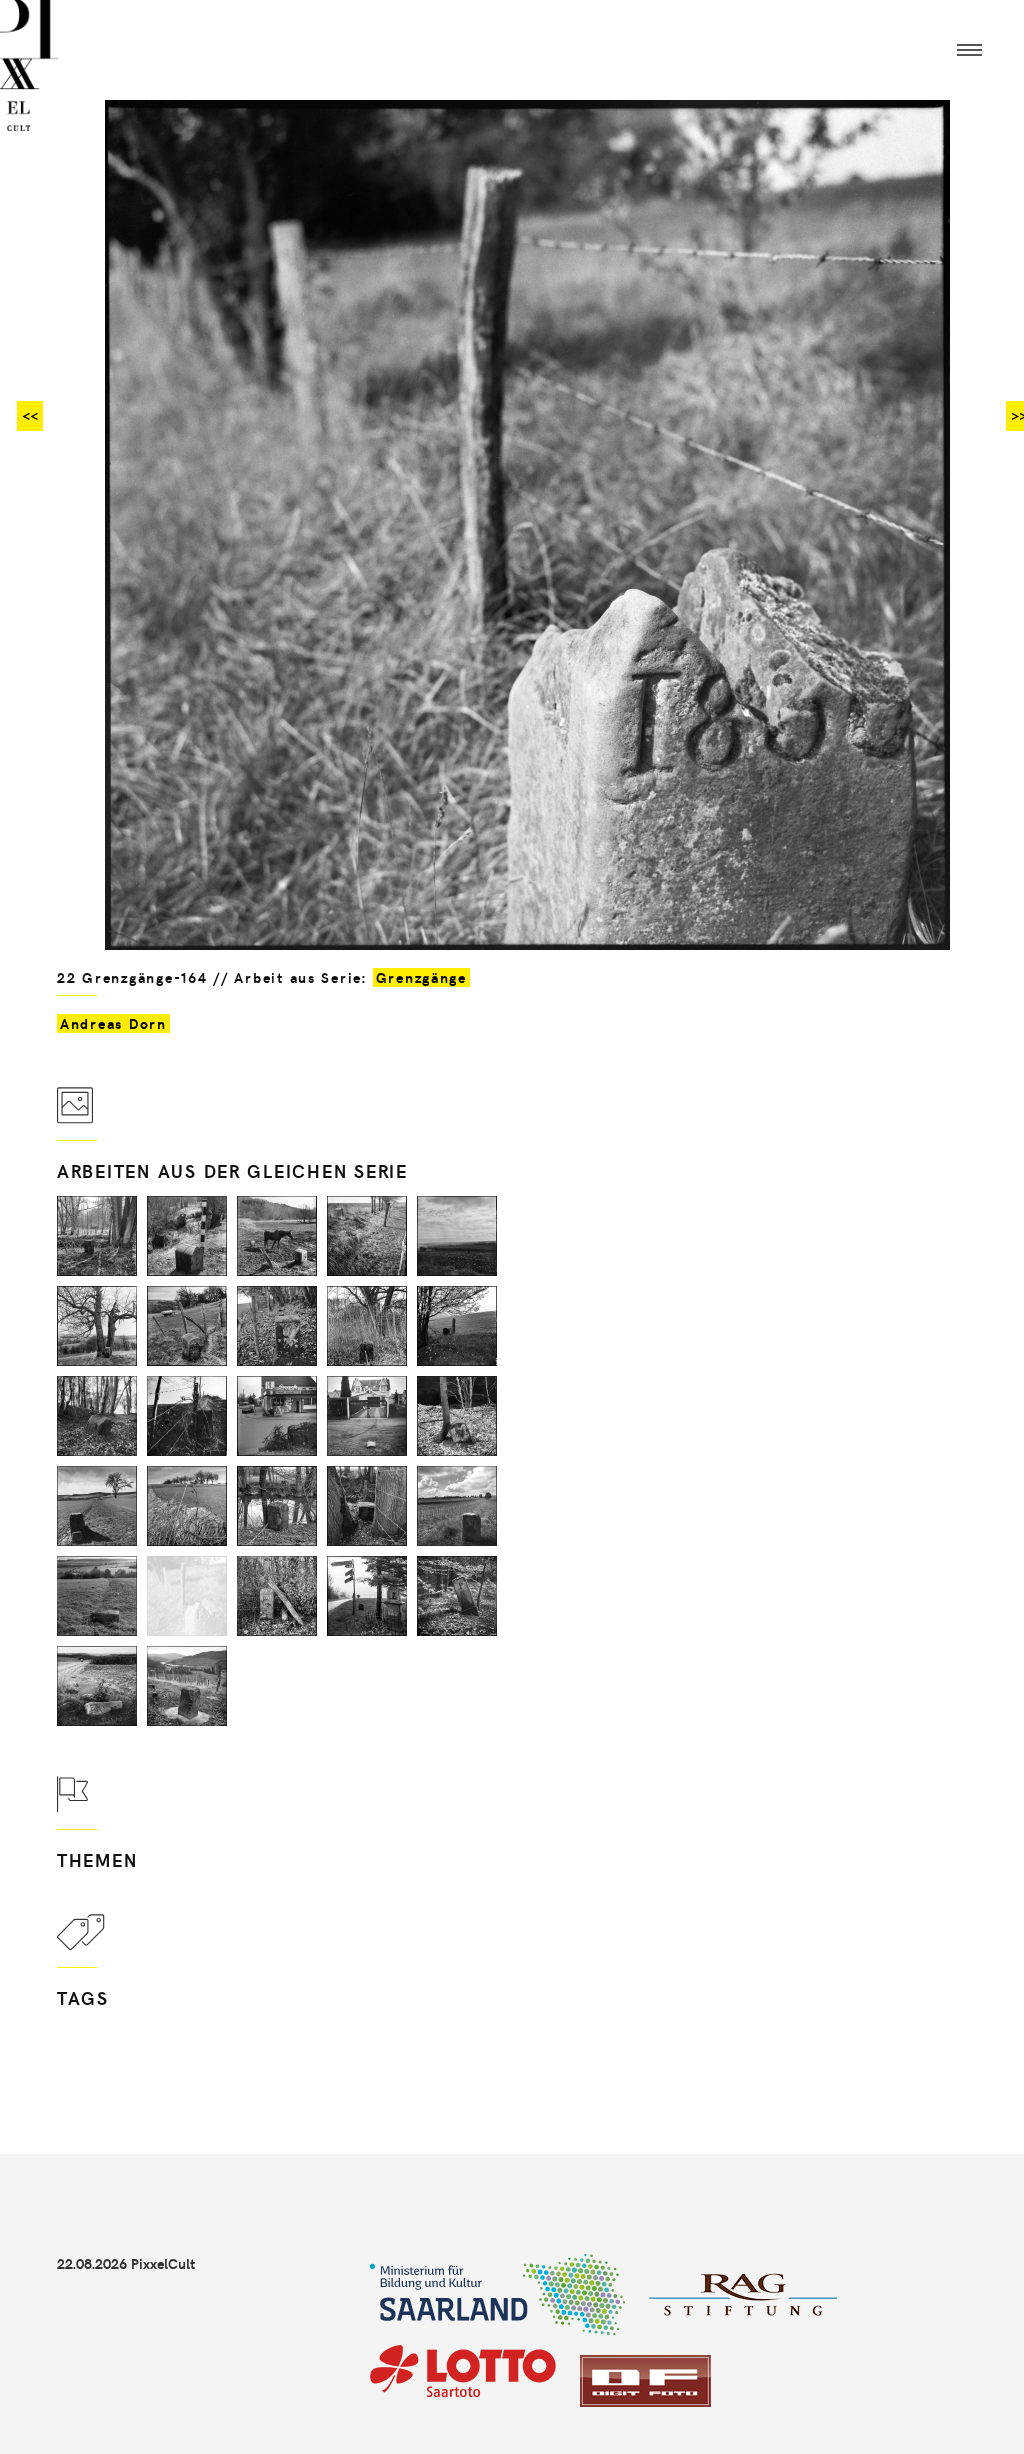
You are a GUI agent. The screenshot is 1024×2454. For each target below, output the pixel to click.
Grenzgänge (421, 977)
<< (30, 415)
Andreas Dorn (113, 1023)
